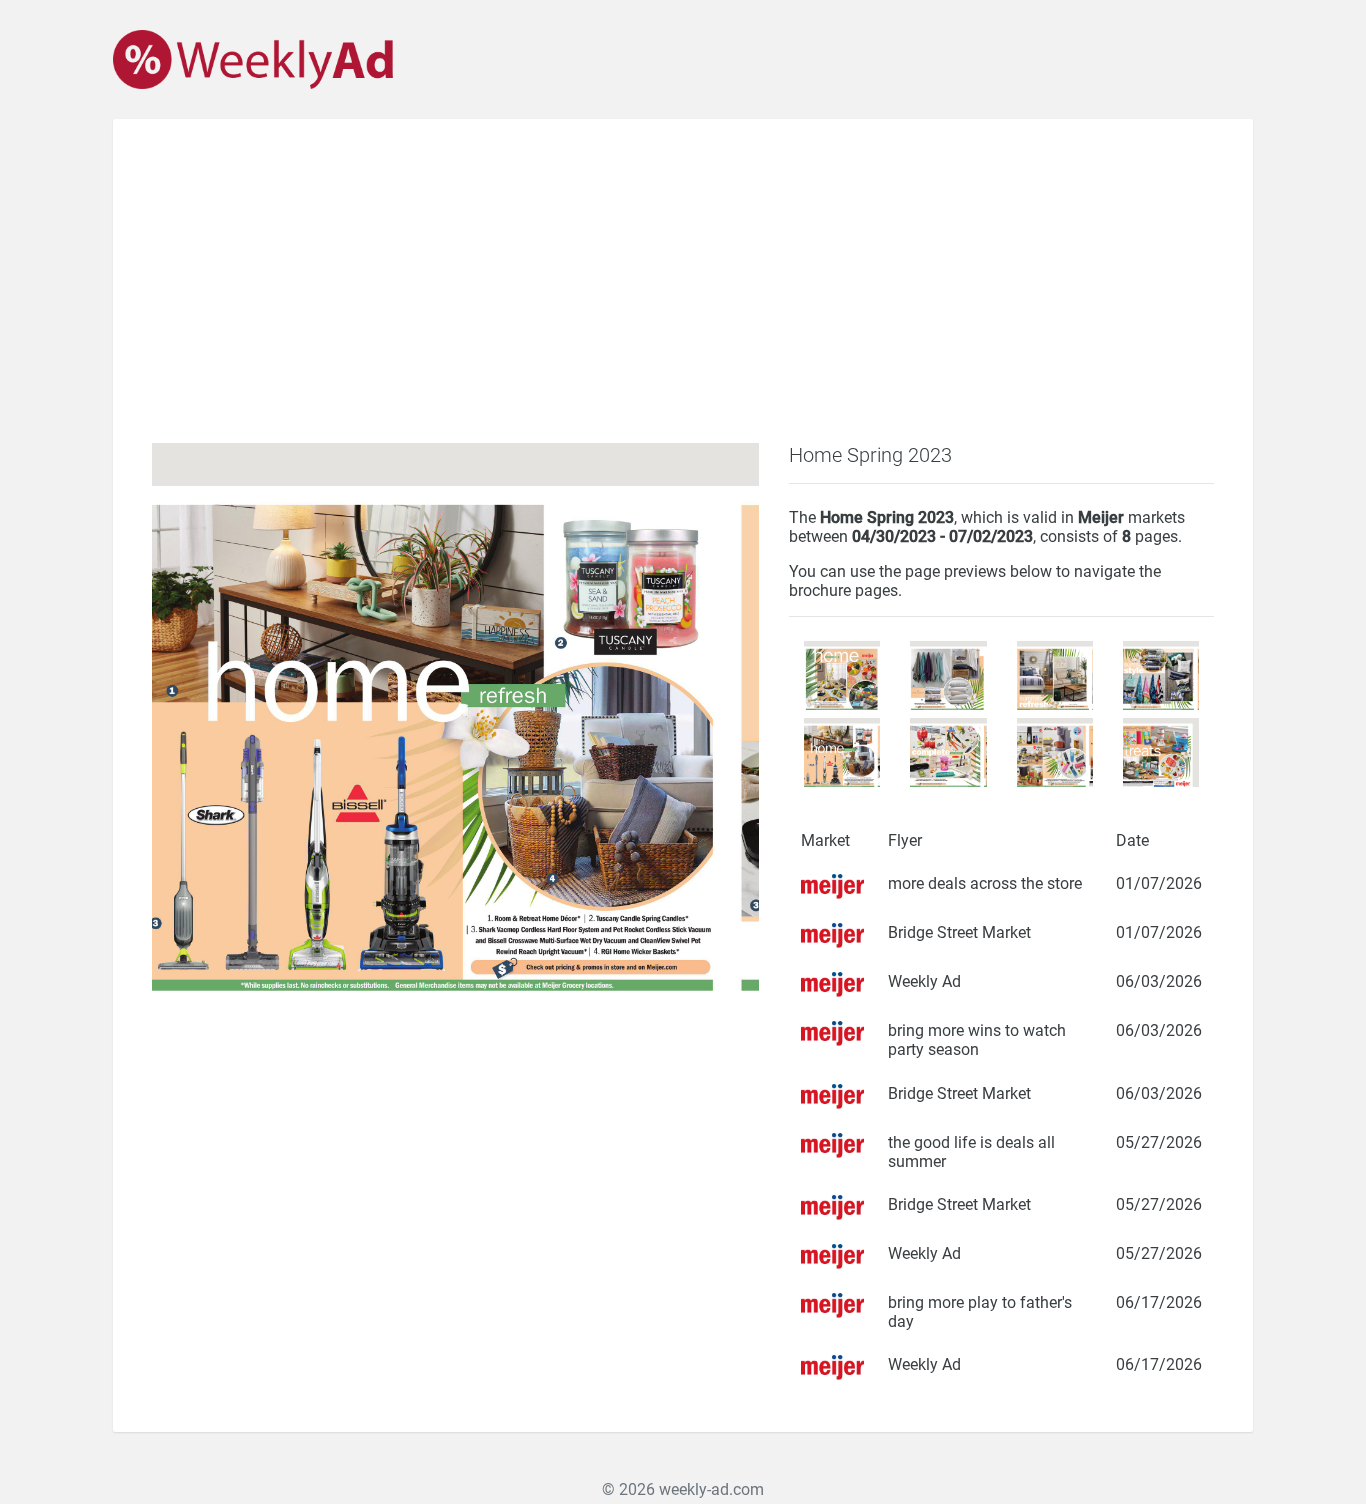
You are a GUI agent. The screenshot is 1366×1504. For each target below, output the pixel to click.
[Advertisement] (683, 293)
